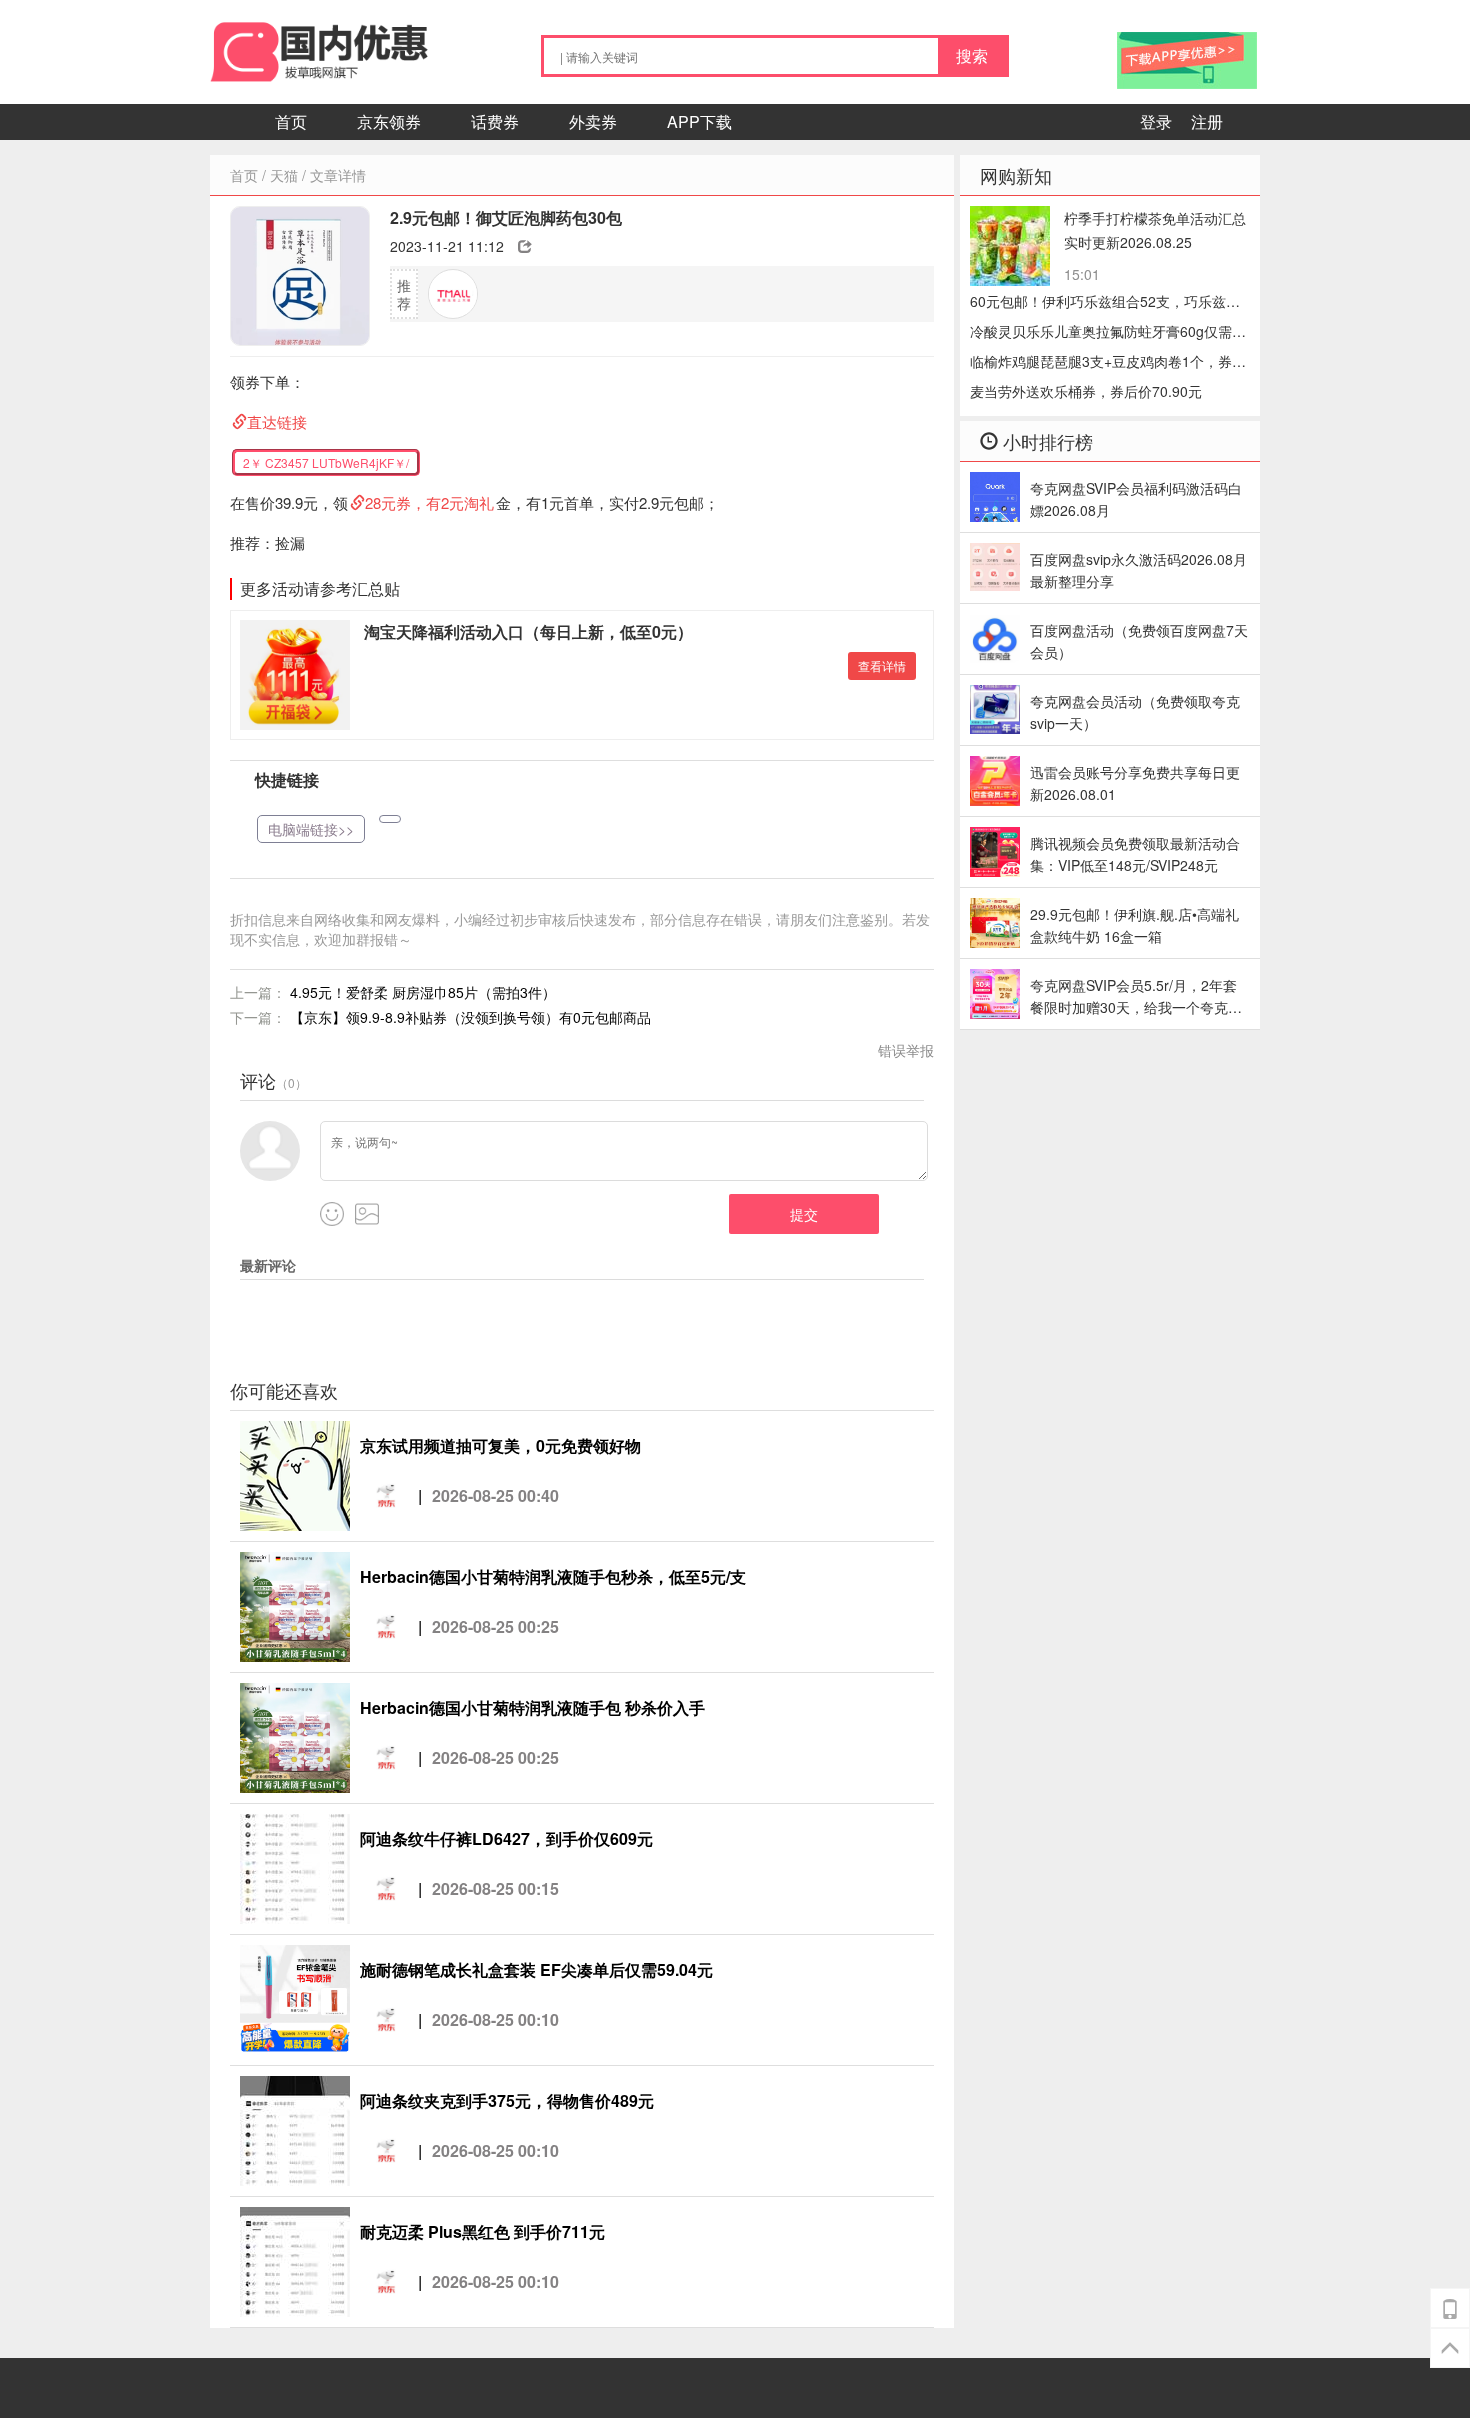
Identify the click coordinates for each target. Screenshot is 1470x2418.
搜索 (972, 55)
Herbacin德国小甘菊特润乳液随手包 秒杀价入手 (532, 1707)
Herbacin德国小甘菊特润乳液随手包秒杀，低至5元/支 (553, 1576)
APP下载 (699, 121)
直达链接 (277, 421)
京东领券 (389, 121)
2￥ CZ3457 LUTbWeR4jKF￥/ (326, 462)
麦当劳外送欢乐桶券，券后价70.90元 (1086, 391)
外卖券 (593, 121)
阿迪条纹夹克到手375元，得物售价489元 (507, 2100)
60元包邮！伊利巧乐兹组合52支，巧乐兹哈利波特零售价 (1105, 303)
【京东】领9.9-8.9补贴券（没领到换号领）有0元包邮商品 (470, 1017)
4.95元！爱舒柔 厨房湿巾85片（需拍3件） (423, 992)
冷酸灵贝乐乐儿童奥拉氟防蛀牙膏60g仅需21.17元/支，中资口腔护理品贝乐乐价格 (1101, 333)
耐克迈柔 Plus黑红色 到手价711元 (482, 2231)
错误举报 (906, 1050)
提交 (804, 1214)
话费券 (495, 121)
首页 (291, 121)
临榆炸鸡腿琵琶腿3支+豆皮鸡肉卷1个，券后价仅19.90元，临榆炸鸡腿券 (1108, 363)
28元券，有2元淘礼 (429, 502)
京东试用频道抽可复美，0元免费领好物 (500, 1445)
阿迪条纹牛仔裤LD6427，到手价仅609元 (506, 1838)
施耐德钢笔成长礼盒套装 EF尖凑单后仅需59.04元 (536, 1969)
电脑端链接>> (311, 829)
